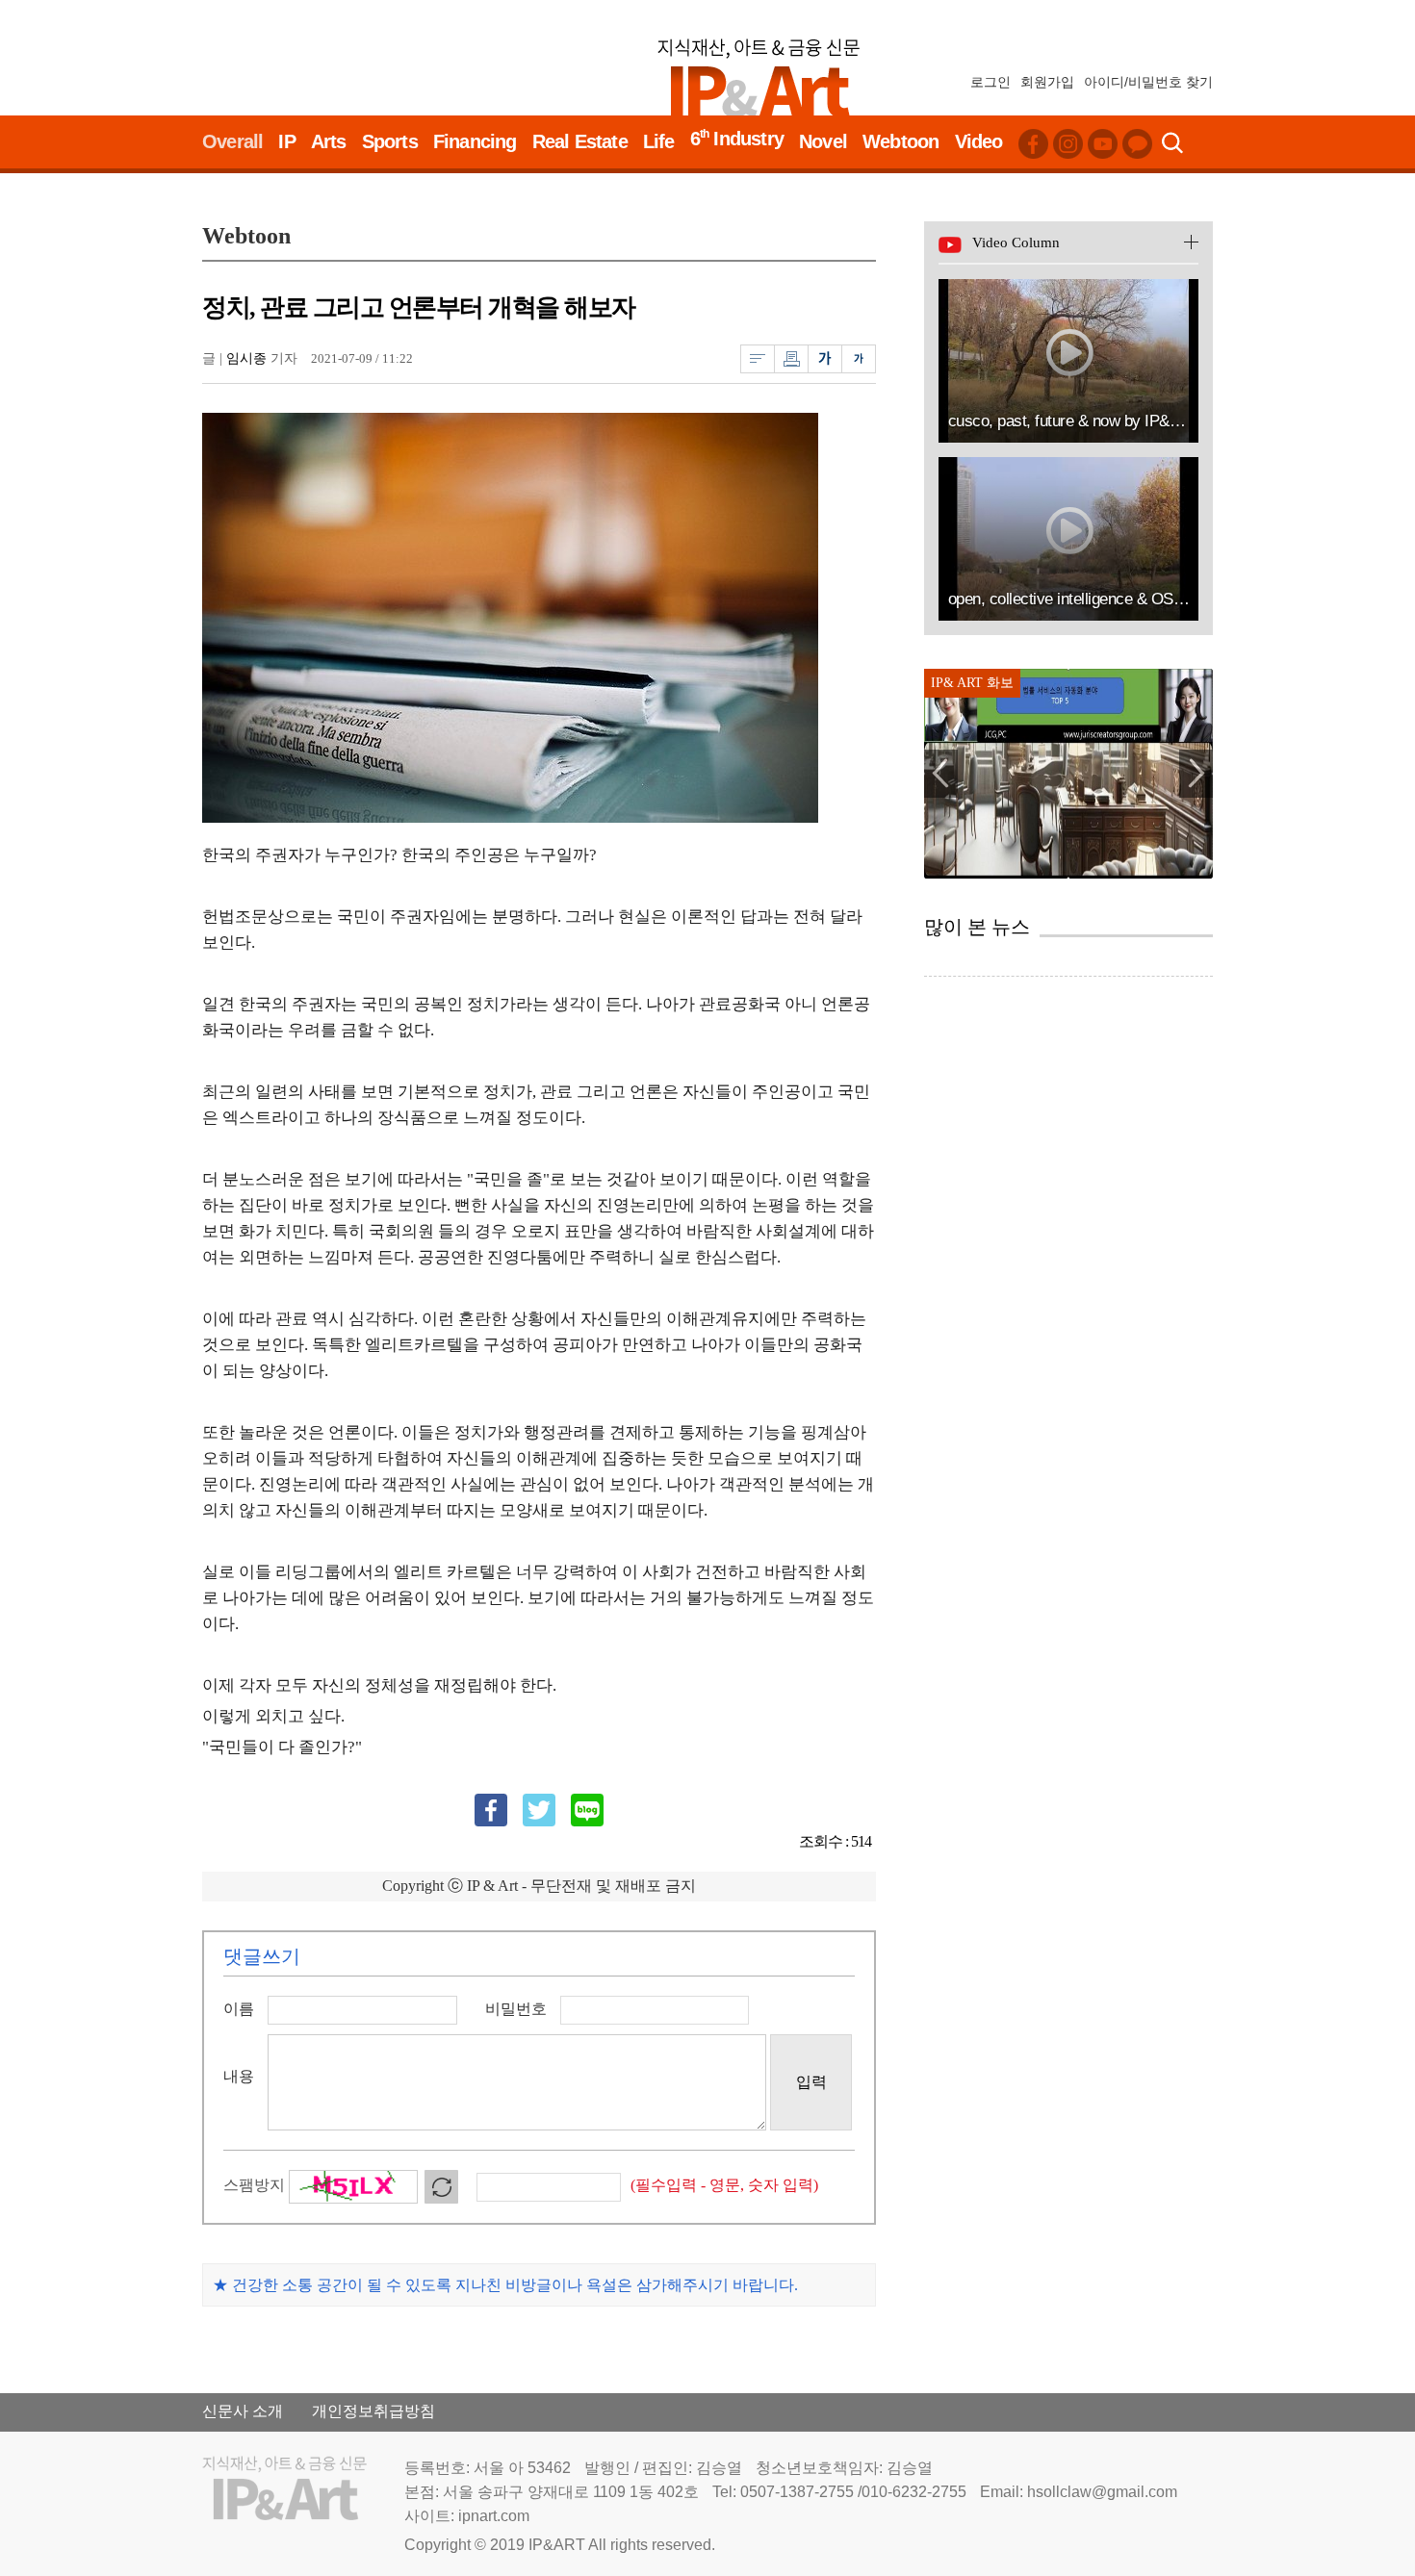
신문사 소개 (243, 2411)
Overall (232, 141)
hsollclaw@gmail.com (1102, 2492)
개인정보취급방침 (373, 2411)
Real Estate (580, 141)
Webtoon (900, 141)
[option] (1068, 774)
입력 (811, 2082)
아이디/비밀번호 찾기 (1148, 82)
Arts (329, 141)
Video (979, 141)
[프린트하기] (791, 357)
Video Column (1016, 242)
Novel (823, 141)
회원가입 (1047, 82)
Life (659, 141)
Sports (390, 141)
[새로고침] (449, 2186)
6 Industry (737, 138)
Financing (475, 141)
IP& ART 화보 (972, 683)
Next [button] (1196, 774)
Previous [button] (941, 774)
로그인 (990, 82)
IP (286, 141)
